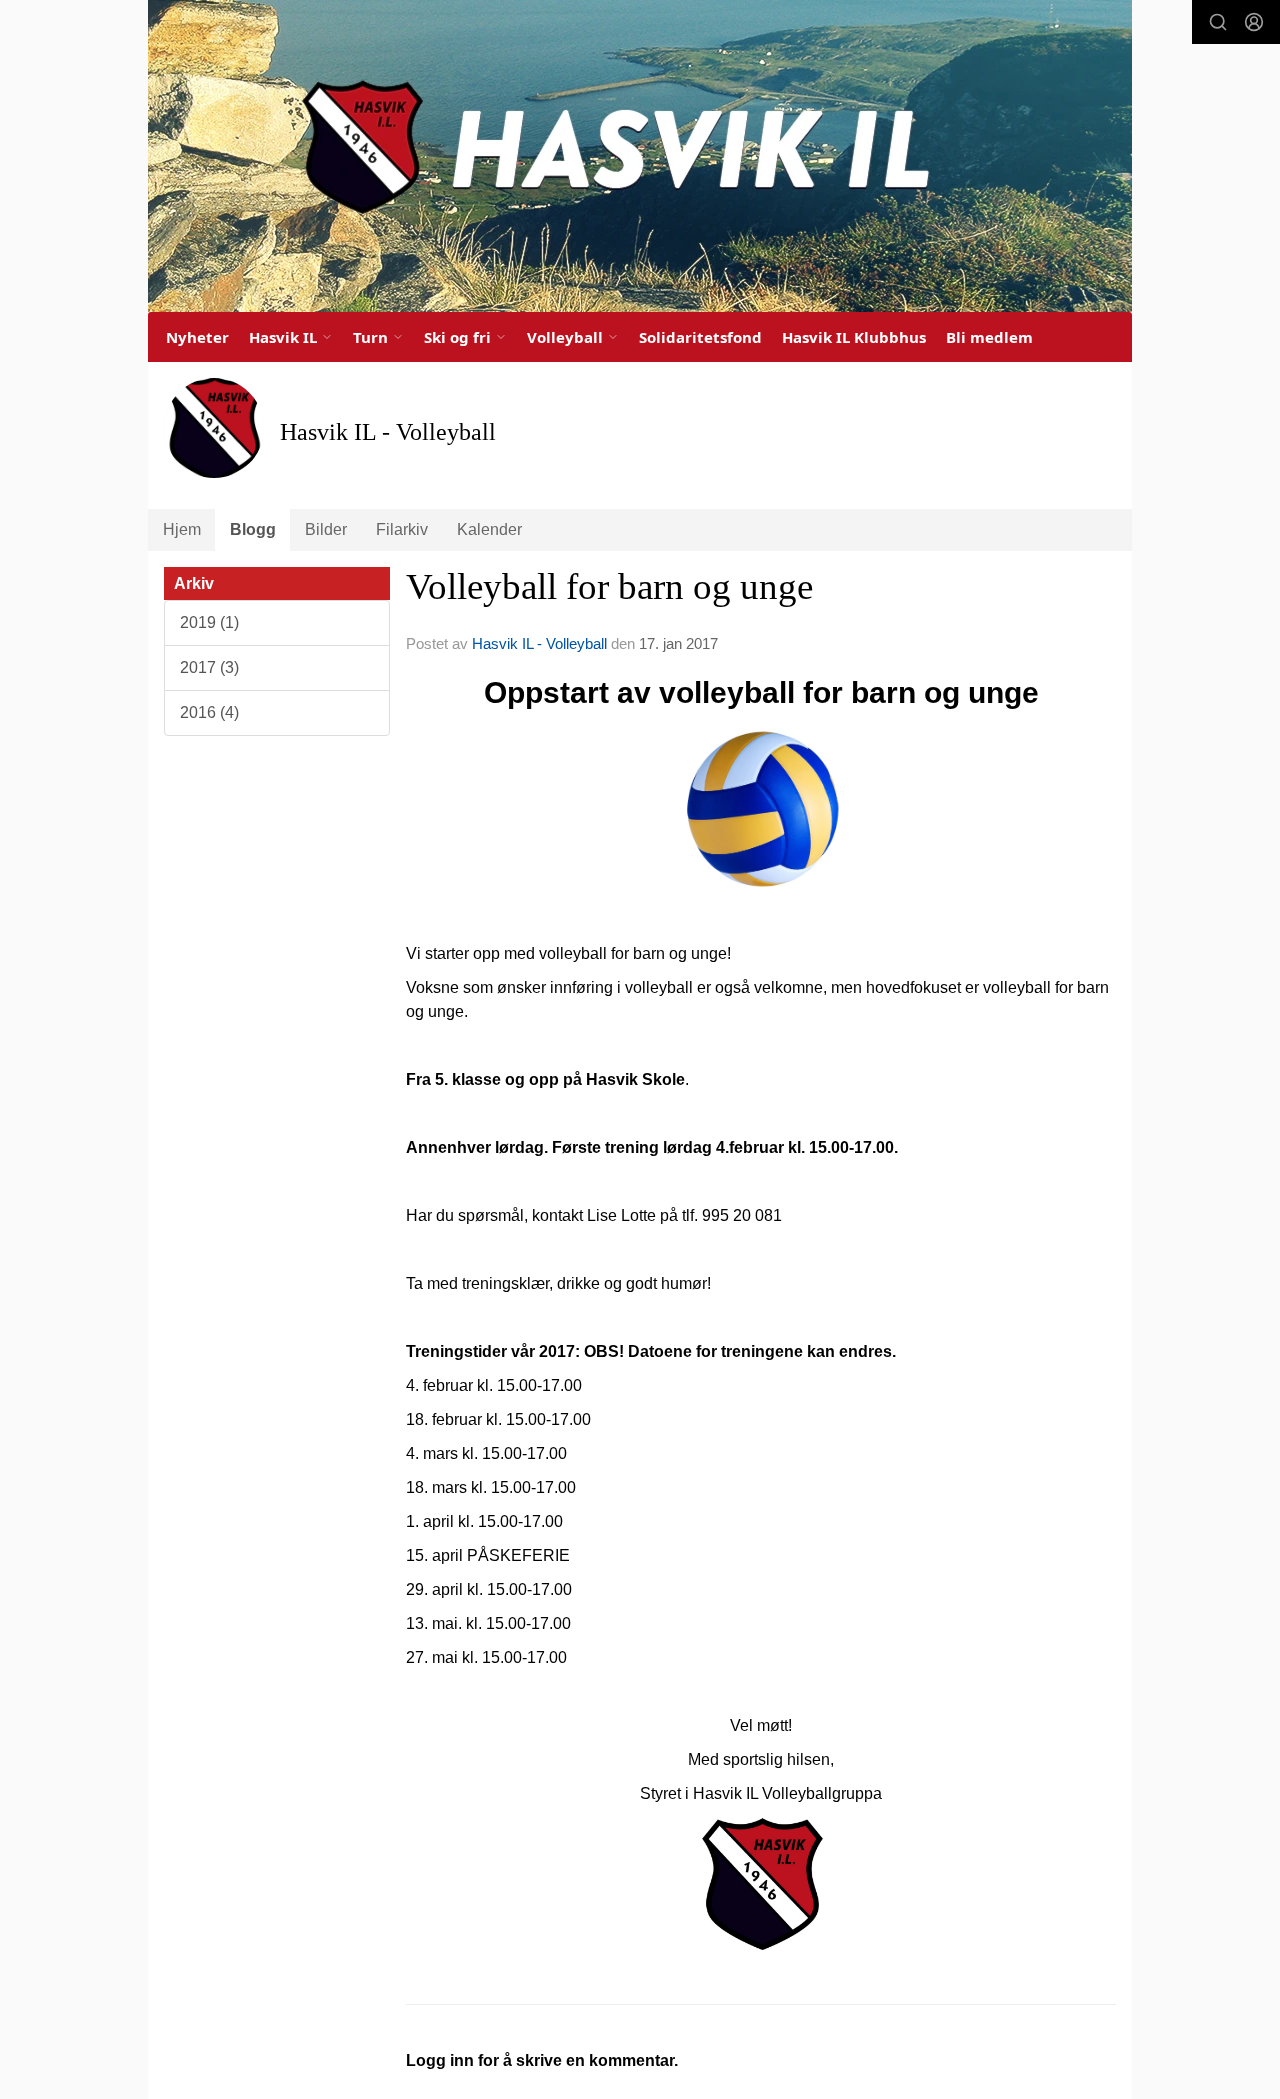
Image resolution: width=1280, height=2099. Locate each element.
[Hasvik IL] (640, 156)
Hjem (182, 529)
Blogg (253, 529)
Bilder (326, 529)
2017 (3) (209, 667)
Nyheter (197, 337)
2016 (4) (209, 712)
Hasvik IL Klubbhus (854, 337)
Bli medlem (989, 337)
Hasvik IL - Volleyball (539, 643)
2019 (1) (209, 622)
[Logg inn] (1254, 22)
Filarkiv (402, 529)
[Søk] (1218, 22)
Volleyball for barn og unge (609, 586)
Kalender (489, 529)
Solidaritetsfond (700, 337)
